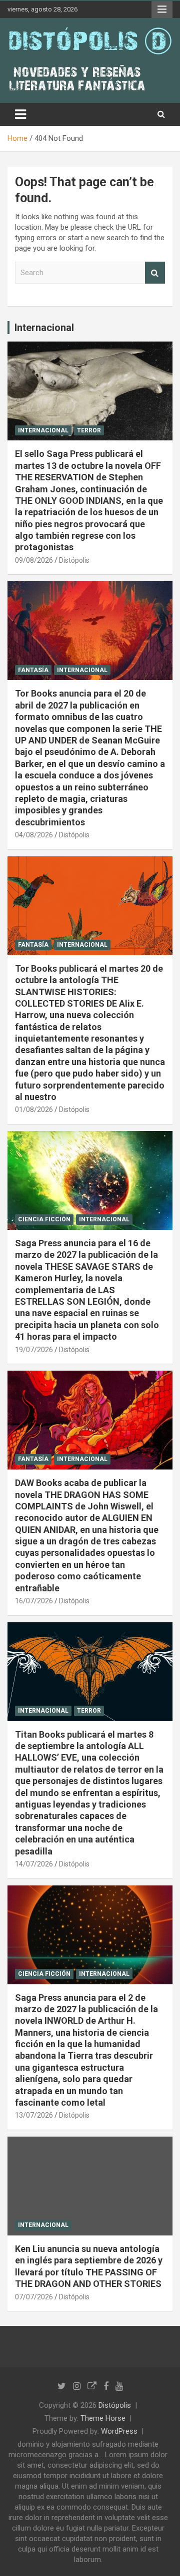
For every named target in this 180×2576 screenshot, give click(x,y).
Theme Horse (103, 2418)
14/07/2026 (34, 1864)
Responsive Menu (162, 9)
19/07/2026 (34, 1350)
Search (155, 273)
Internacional (44, 328)
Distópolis (74, 560)
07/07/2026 (34, 2297)
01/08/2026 (34, 1109)
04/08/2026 (34, 835)
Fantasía (33, 670)
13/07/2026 (34, 2115)
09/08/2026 (34, 560)
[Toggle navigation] (20, 114)
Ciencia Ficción (44, 1219)
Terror (89, 430)
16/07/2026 (34, 1601)
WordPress (119, 2431)
